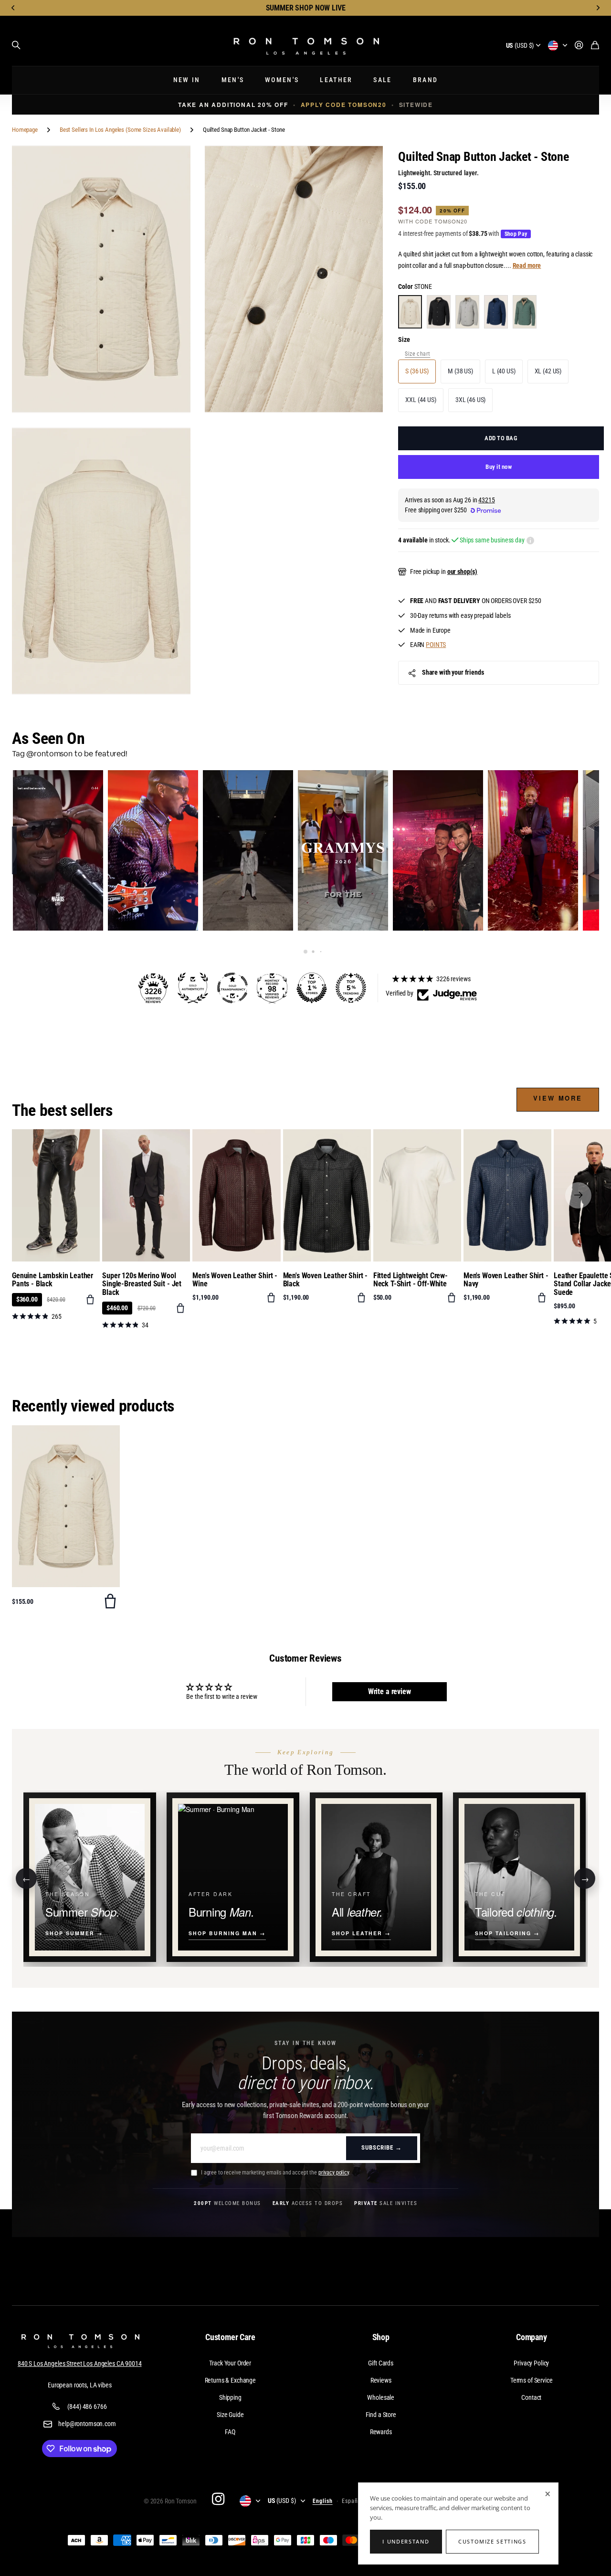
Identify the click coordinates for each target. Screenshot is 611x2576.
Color (415, 286)
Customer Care (230, 2337)
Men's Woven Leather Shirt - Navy (506, 1280)
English (323, 2501)
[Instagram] (218, 2499)
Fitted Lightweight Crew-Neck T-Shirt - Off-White (411, 1280)
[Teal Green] (525, 312)
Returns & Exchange (230, 2380)
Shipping (230, 2397)
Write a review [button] (390, 1691)
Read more (527, 265)
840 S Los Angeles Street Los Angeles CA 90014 (80, 2364)
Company (532, 2337)
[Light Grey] (467, 312)
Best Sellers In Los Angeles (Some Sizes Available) (120, 130)
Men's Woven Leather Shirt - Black (326, 1280)
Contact (531, 2397)
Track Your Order (230, 2363)
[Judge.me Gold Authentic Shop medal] (193, 988)
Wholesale (381, 2397)
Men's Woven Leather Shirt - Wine (235, 1280)
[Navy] (496, 312)
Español (353, 2501)
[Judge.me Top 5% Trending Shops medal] (351, 988)
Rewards (381, 2432)
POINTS (436, 645)
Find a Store (381, 2415)
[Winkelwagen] (595, 46)
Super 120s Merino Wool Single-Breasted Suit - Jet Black (142, 1284)
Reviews (381, 2380)
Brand (426, 80)
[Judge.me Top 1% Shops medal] (312, 988)
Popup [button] (530, 541)
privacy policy (334, 2173)
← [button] (26, 1878)
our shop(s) (462, 572)
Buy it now (499, 467)
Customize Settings (492, 2541)
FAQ (230, 2432)
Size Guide (230, 2415)
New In (187, 80)
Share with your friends (453, 672)
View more (558, 1098)
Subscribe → (382, 2147)
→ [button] (585, 1878)
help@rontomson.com (87, 2424)
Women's (282, 80)
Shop (381, 2337)
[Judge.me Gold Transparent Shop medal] (232, 988)
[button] (13, 8)
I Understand (406, 2541)
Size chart (417, 354)
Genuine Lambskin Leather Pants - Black (53, 1280)
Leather (336, 80)
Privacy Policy (531, 2363)
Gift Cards (381, 2363)
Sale (382, 80)
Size (404, 339)
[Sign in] (579, 46)
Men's (233, 80)
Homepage (25, 130)
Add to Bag (501, 438)
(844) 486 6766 (87, 2406)
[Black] (439, 312)
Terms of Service (532, 2380)
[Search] (16, 45)
